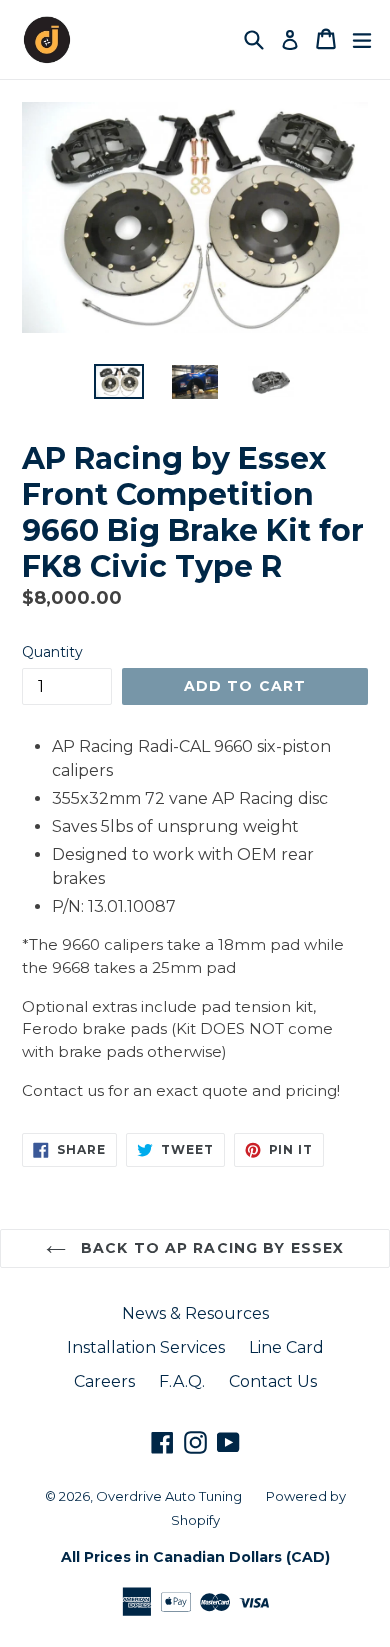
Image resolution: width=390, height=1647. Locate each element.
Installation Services (146, 1347)
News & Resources (195, 1313)
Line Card (286, 1347)
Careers (104, 1381)
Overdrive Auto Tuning (169, 1496)
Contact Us (273, 1381)
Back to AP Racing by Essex (210, 1248)
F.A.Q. (182, 1381)
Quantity (52, 652)
